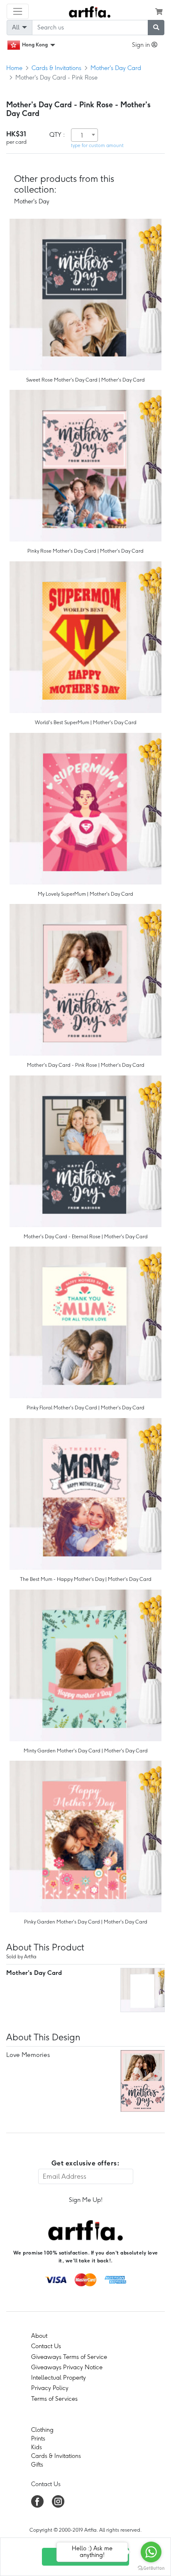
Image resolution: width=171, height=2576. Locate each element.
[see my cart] (159, 12)
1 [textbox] (82, 135)
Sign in (142, 45)
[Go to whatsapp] (151, 2552)
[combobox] (84, 135)
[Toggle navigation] (18, 11)
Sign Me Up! (86, 2200)
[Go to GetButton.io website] (151, 2568)
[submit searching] (156, 28)
